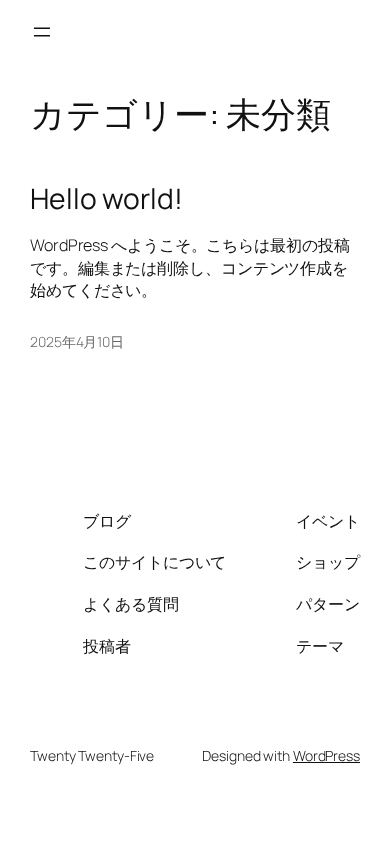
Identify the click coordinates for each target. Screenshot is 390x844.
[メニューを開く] (42, 32)
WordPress (326, 755)
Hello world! (106, 199)
